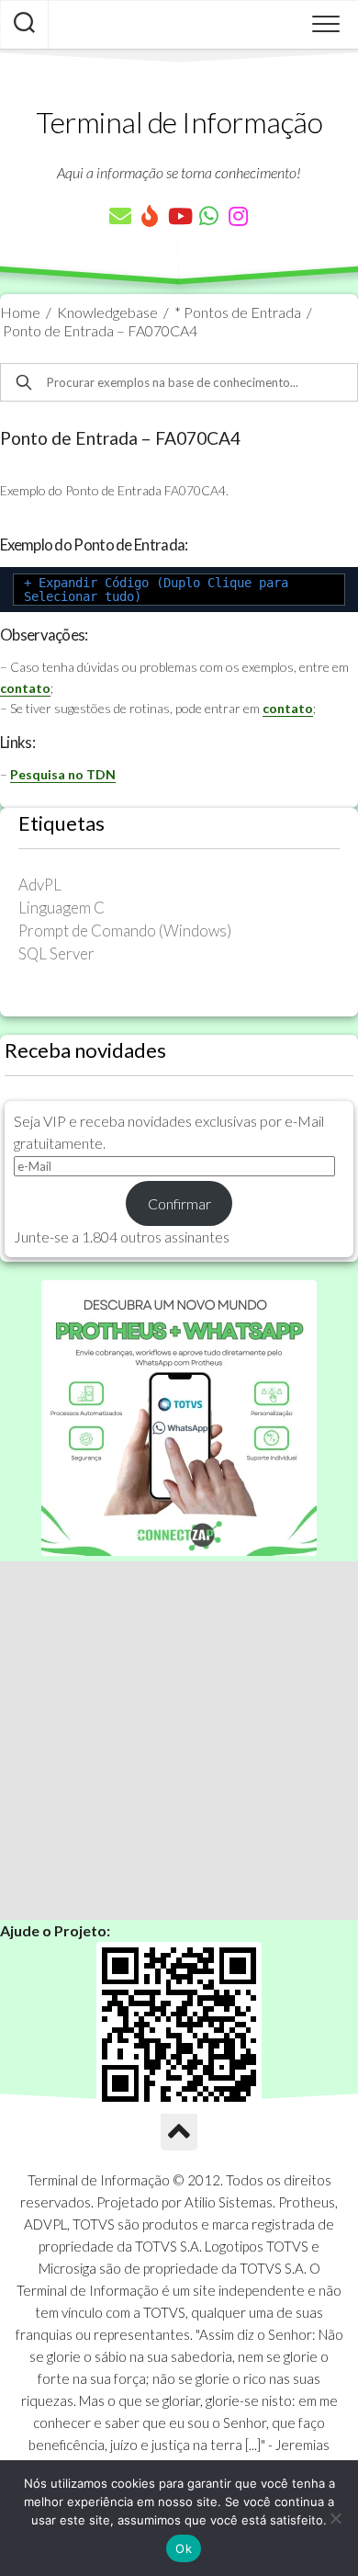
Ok (184, 2548)
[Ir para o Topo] (179, 2132)
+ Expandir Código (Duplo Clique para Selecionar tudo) (156, 590)
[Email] (120, 216)
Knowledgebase (107, 312)
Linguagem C (62, 908)
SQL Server (56, 953)
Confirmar (179, 1203)
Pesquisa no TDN (63, 774)
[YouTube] (179, 216)
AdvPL (40, 885)
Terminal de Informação (179, 122)
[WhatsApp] (208, 216)
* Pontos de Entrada (238, 312)
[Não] (335, 2518)
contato (25, 688)
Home (20, 312)
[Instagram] (238, 216)
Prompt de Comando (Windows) (125, 931)
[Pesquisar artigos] (24, 25)
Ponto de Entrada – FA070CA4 (100, 330)
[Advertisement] (179, 1741)
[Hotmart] (150, 216)
